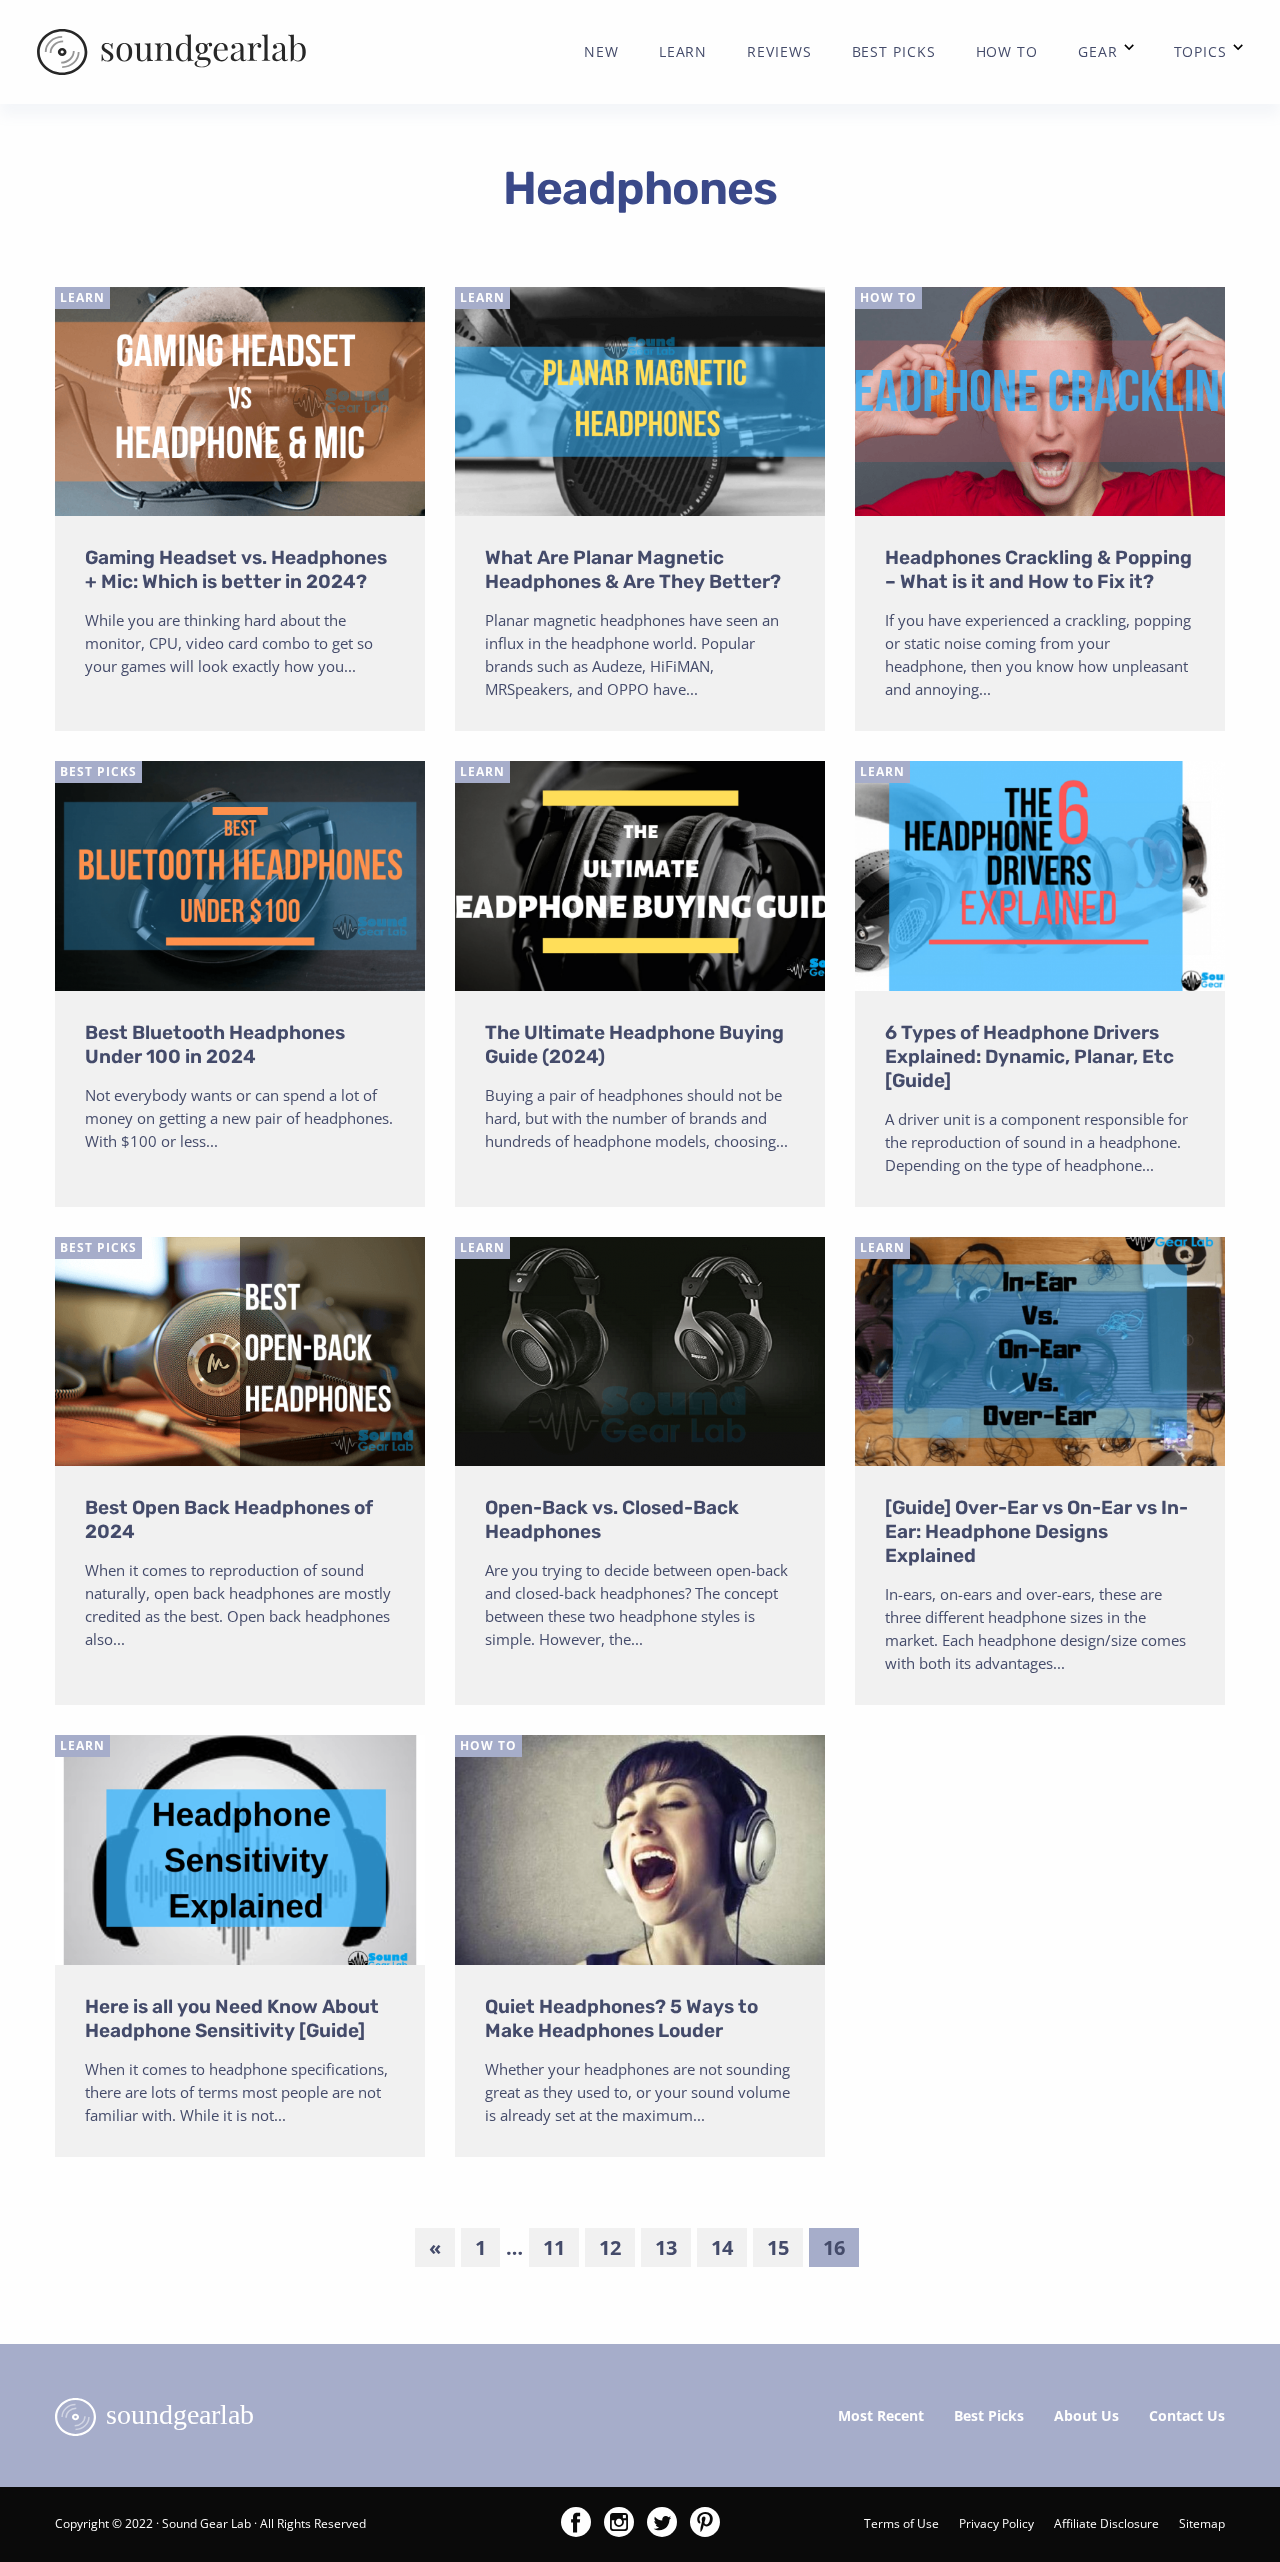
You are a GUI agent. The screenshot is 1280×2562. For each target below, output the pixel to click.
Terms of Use (901, 2523)
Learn (82, 297)
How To (888, 297)
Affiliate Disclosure (1106, 2523)
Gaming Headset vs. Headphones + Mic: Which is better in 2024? (236, 569)
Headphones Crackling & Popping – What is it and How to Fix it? (1038, 569)
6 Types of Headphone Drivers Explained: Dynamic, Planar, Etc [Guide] (1029, 1056)
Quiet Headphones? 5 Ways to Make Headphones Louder (621, 2018)
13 (666, 2247)
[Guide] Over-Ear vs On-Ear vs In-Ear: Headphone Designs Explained (1036, 1531)
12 (610, 2247)
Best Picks (98, 771)
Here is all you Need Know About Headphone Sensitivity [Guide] (232, 2018)
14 (722, 2247)
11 (554, 2247)
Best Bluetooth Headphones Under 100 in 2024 (215, 1044)
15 (778, 2247)
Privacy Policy (996, 2523)
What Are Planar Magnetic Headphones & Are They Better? (633, 569)
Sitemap (1202, 2523)
